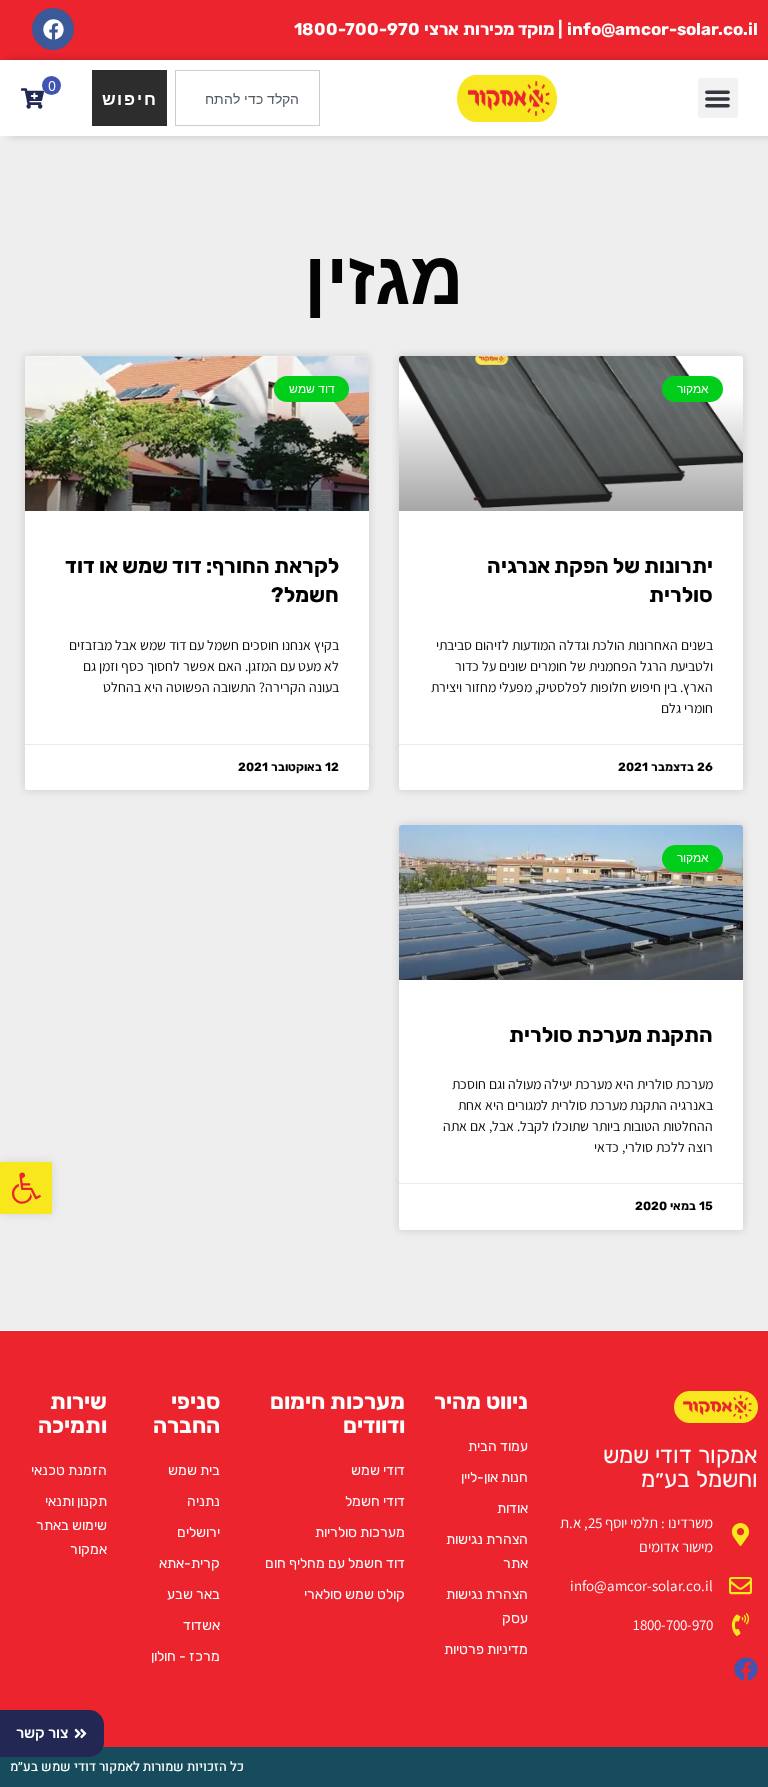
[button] (26, 1188)
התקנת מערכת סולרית (611, 1034)
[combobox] (247, 98)
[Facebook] (53, 29)
